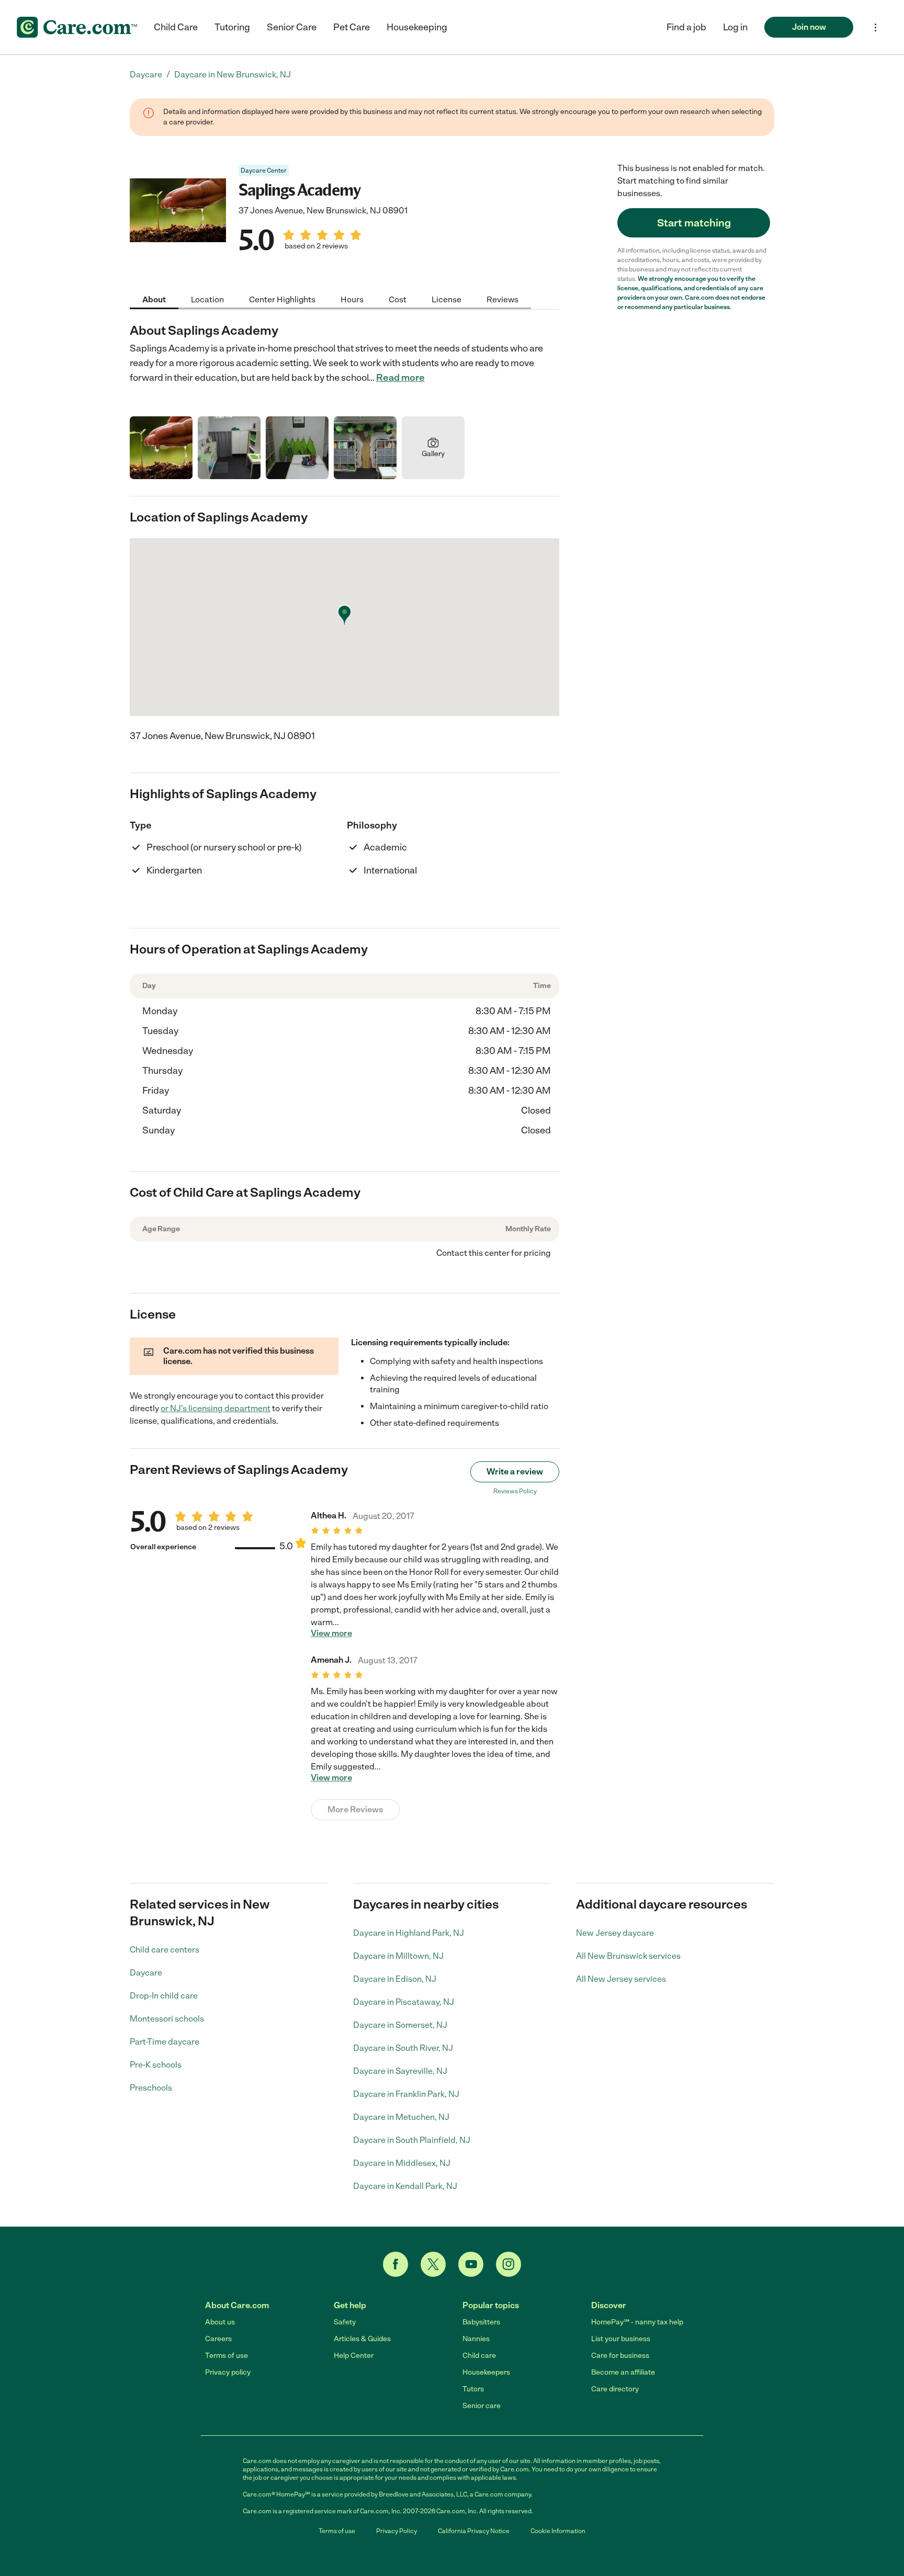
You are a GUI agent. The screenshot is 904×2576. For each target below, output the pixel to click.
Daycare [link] (146, 75)
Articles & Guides (362, 2339)
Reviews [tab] (502, 299)
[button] (735, 27)
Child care (479, 2356)
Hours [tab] (352, 299)
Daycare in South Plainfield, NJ (412, 2140)
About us (220, 2322)
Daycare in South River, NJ (403, 2048)
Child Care (176, 27)
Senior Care (292, 27)
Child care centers (165, 1950)
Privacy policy (228, 2372)
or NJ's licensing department (216, 1408)
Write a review (515, 1472)
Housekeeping (417, 27)
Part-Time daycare (165, 2042)
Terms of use (227, 2356)
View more (331, 1633)
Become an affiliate (623, 2372)
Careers (218, 2339)
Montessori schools (167, 2019)
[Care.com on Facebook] (395, 2264)
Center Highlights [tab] (282, 299)
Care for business (620, 2356)
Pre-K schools (156, 2065)
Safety (345, 2322)
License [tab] (447, 299)
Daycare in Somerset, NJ (400, 2025)
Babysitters (481, 2322)
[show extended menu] (875, 27)
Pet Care (352, 27)
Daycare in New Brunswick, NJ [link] (233, 75)
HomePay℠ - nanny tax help (637, 2322)
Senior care (482, 2406)
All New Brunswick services (628, 1956)
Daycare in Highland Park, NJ (409, 1933)
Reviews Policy (515, 1491)
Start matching (694, 223)
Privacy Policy (397, 2531)
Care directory (615, 2389)
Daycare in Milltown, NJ (398, 1956)
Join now (809, 27)
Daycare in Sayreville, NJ (400, 2071)
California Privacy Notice (474, 2531)
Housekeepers (486, 2372)
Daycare (146, 1973)
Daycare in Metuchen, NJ (401, 2117)
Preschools (151, 2088)
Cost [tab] (398, 299)
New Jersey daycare (615, 1933)
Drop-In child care (164, 1996)
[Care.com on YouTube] (471, 2264)
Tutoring (232, 27)
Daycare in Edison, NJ (395, 1979)
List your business (621, 2339)
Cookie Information (558, 2531)
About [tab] (154, 299)
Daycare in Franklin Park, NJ (406, 2094)
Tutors (473, 2389)
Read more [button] (400, 378)
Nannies (476, 2339)
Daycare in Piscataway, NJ (404, 2002)
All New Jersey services (621, 1979)
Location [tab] (207, 299)
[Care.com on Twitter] (433, 2264)
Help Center (354, 2356)
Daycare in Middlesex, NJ (402, 2163)
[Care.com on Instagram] (508, 2264)
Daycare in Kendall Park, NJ (405, 2186)
